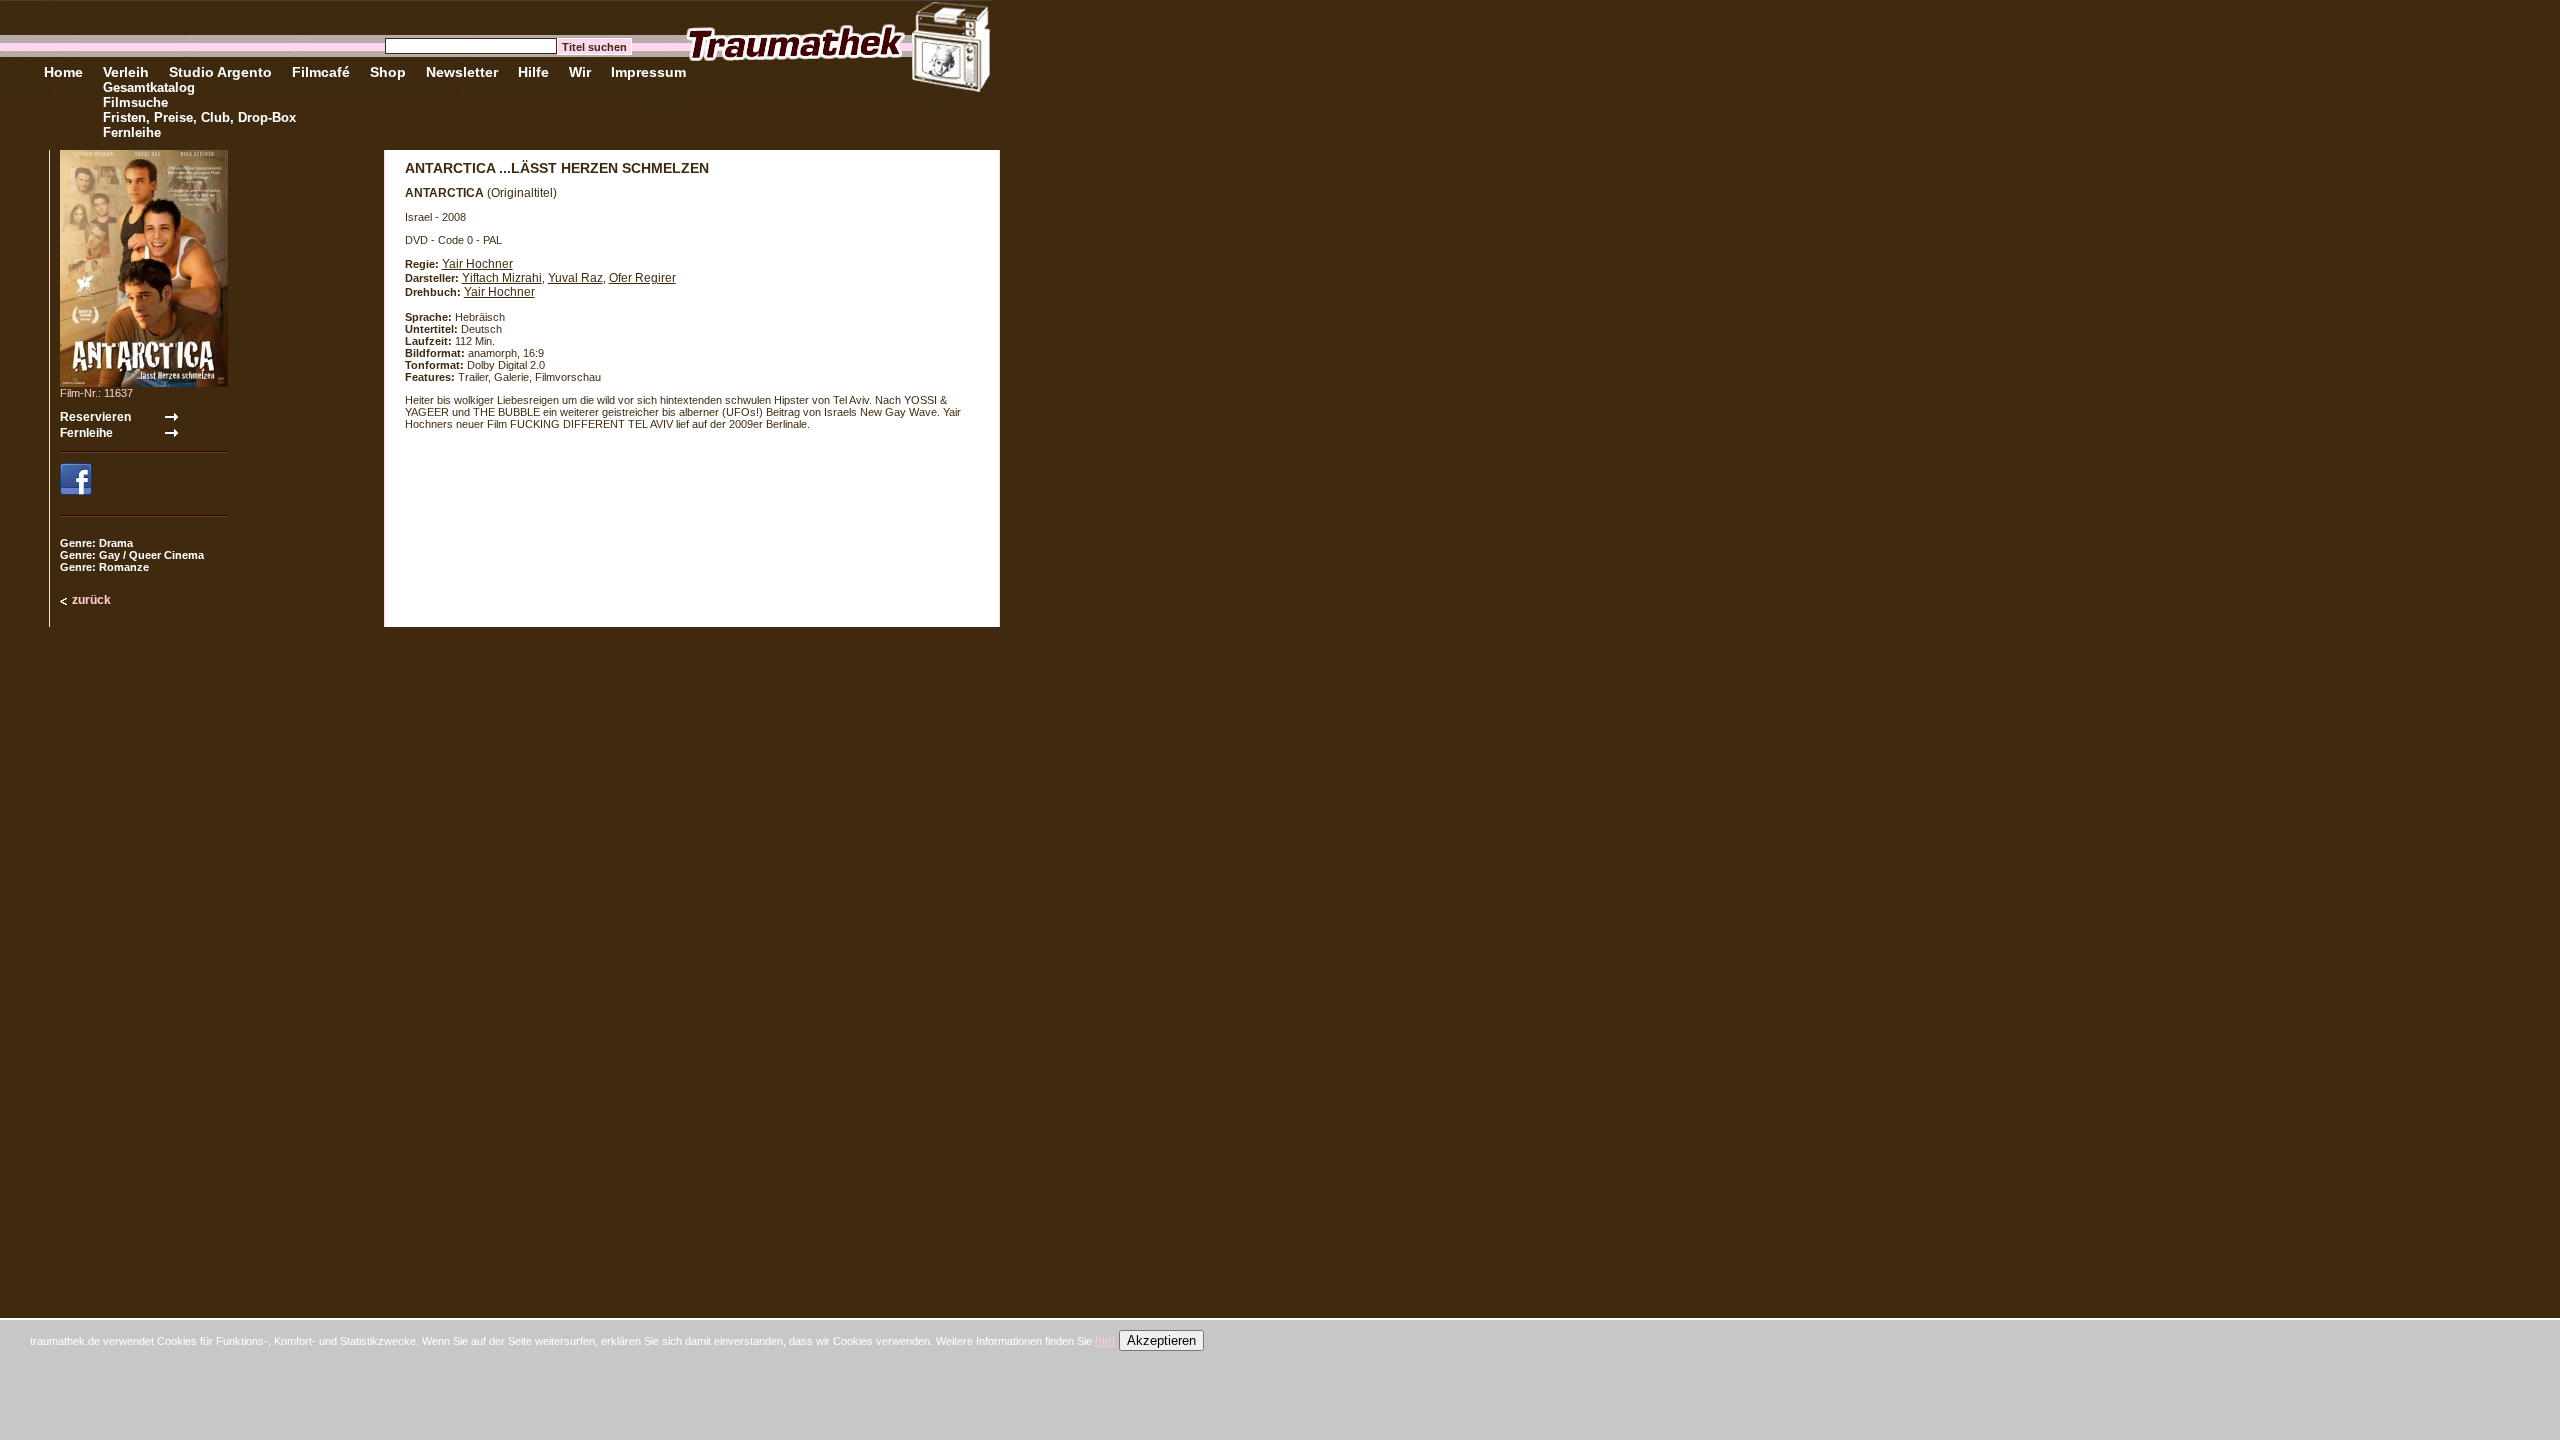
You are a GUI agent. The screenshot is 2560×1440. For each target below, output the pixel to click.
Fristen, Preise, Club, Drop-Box (199, 117)
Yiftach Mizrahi (502, 278)
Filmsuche (135, 102)
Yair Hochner (477, 264)
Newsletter (462, 72)
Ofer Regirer (642, 278)
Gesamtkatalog (149, 87)
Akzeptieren (1161, 1340)
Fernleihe (132, 132)
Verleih (126, 72)
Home (63, 72)
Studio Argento (220, 72)
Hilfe (533, 72)
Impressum (648, 72)
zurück (91, 600)
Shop (388, 72)
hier (1105, 1341)
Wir (580, 72)
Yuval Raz (575, 278)
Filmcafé (321, 72)
